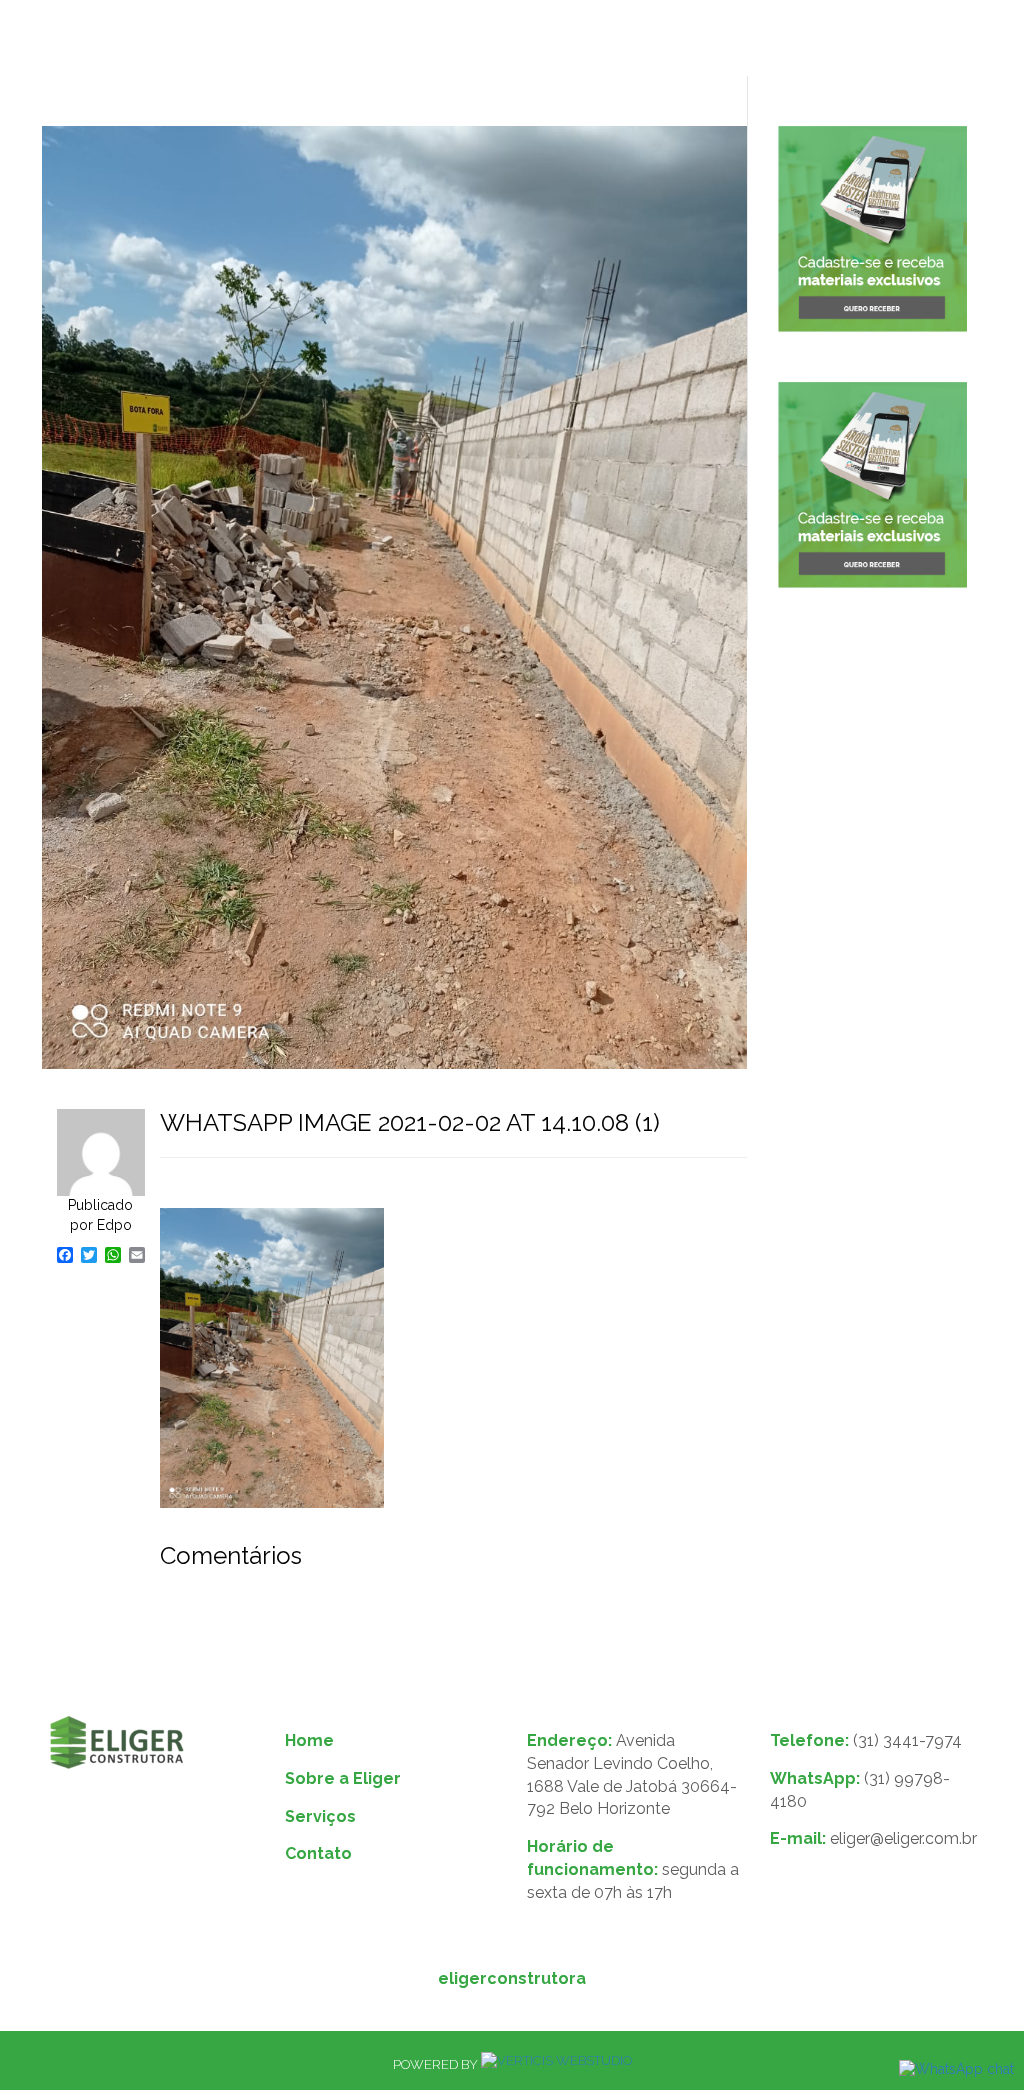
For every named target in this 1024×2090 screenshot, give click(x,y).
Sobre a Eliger (343, 1778)
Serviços (320, 1816)
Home (309, 1740)
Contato (318, 1853)
